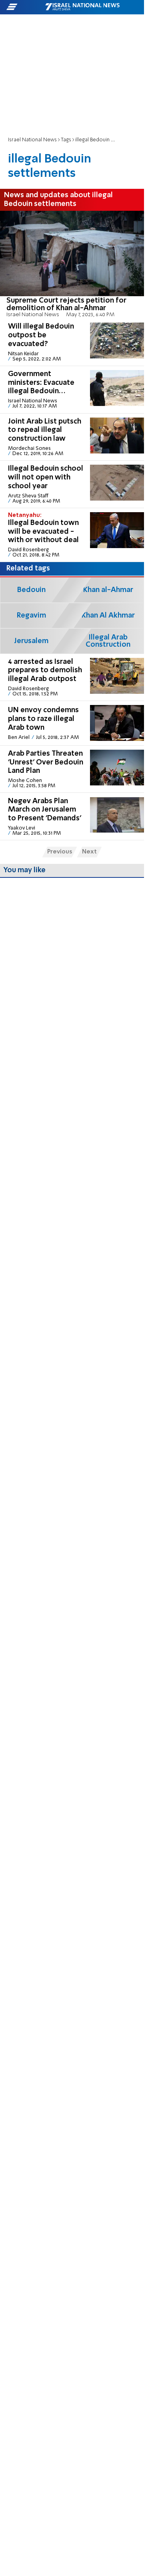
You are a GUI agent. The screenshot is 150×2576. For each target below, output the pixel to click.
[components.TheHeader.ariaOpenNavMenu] (25, 7)
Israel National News (32, 140)
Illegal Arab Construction (108, 641)
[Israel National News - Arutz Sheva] (82, 7)
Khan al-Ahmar (108, 590)
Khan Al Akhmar (108, 616)
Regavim (31, 616)
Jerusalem (31, 641)
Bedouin (31, 590)
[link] (72, 265)
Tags (66, 140)
